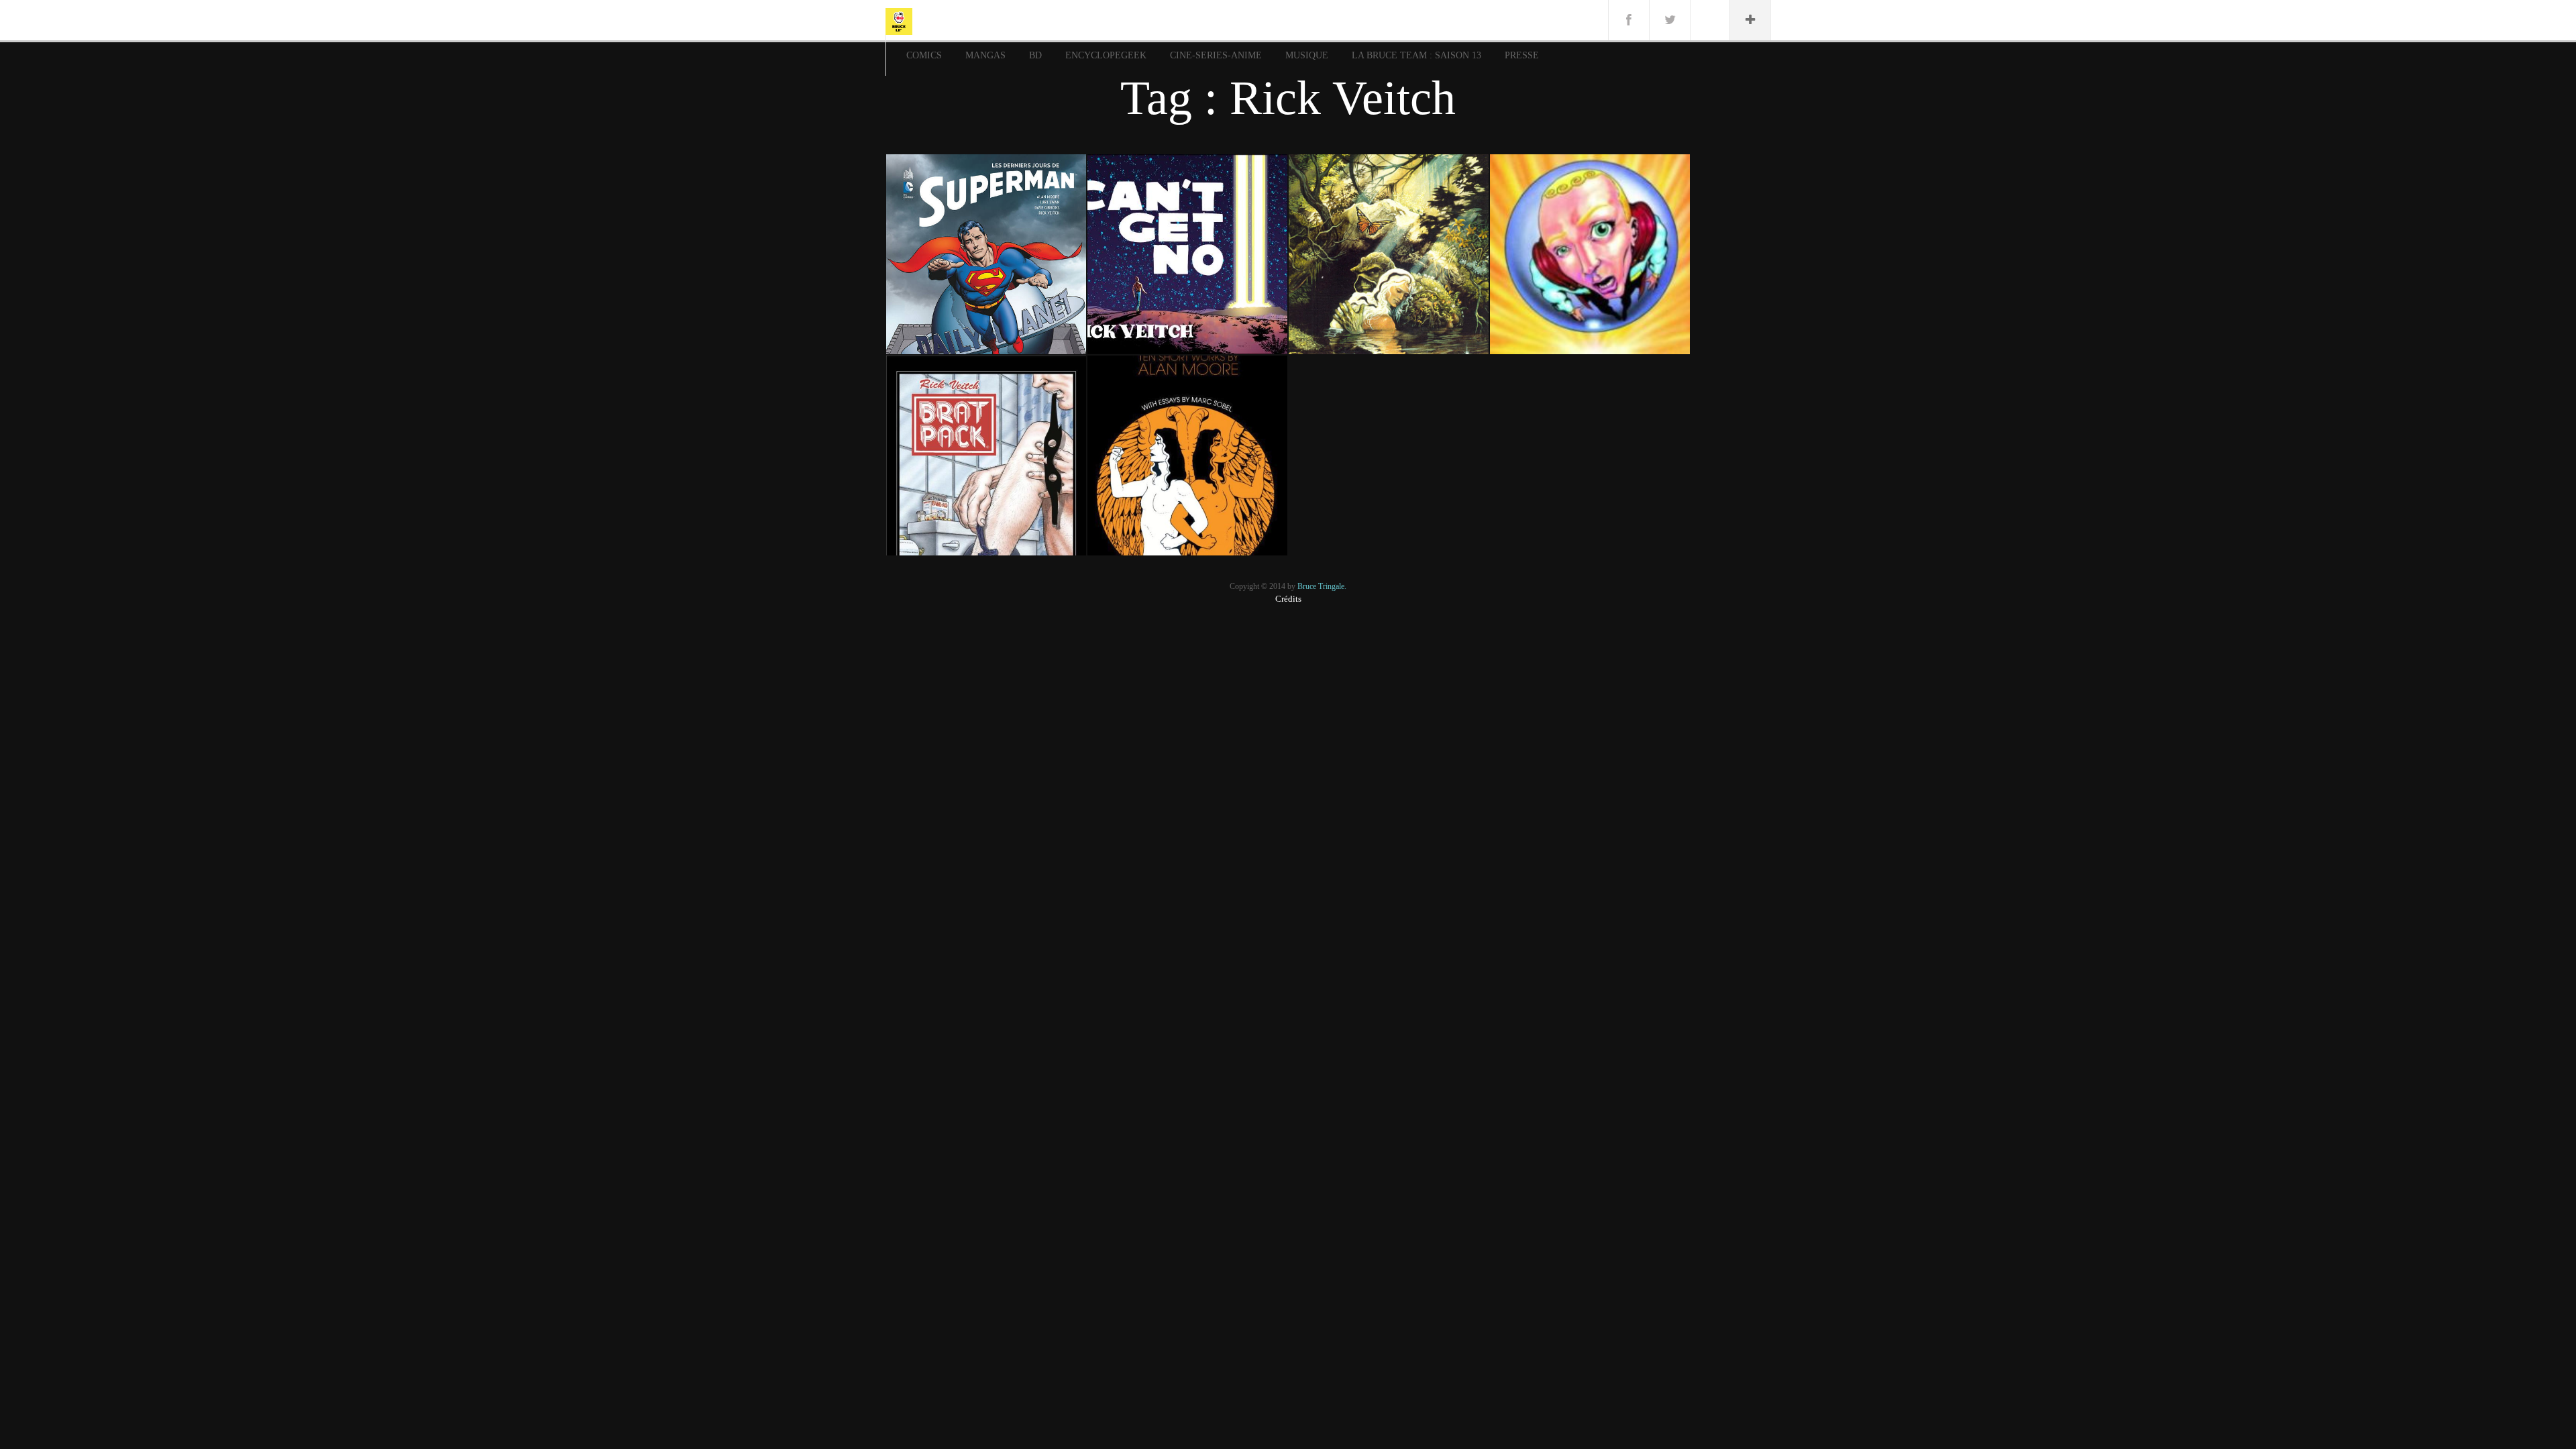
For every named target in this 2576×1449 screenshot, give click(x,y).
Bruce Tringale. (1322, 586)
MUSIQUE (1307, 55)
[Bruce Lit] (899, 20)
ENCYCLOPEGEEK (1106, 55)
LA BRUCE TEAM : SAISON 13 (1416, 55)
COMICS (924, 55)
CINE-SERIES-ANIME (1216, 55)
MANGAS (985, 55)
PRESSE (1522, 55)
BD (1035, 55)
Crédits (1288, 599)
